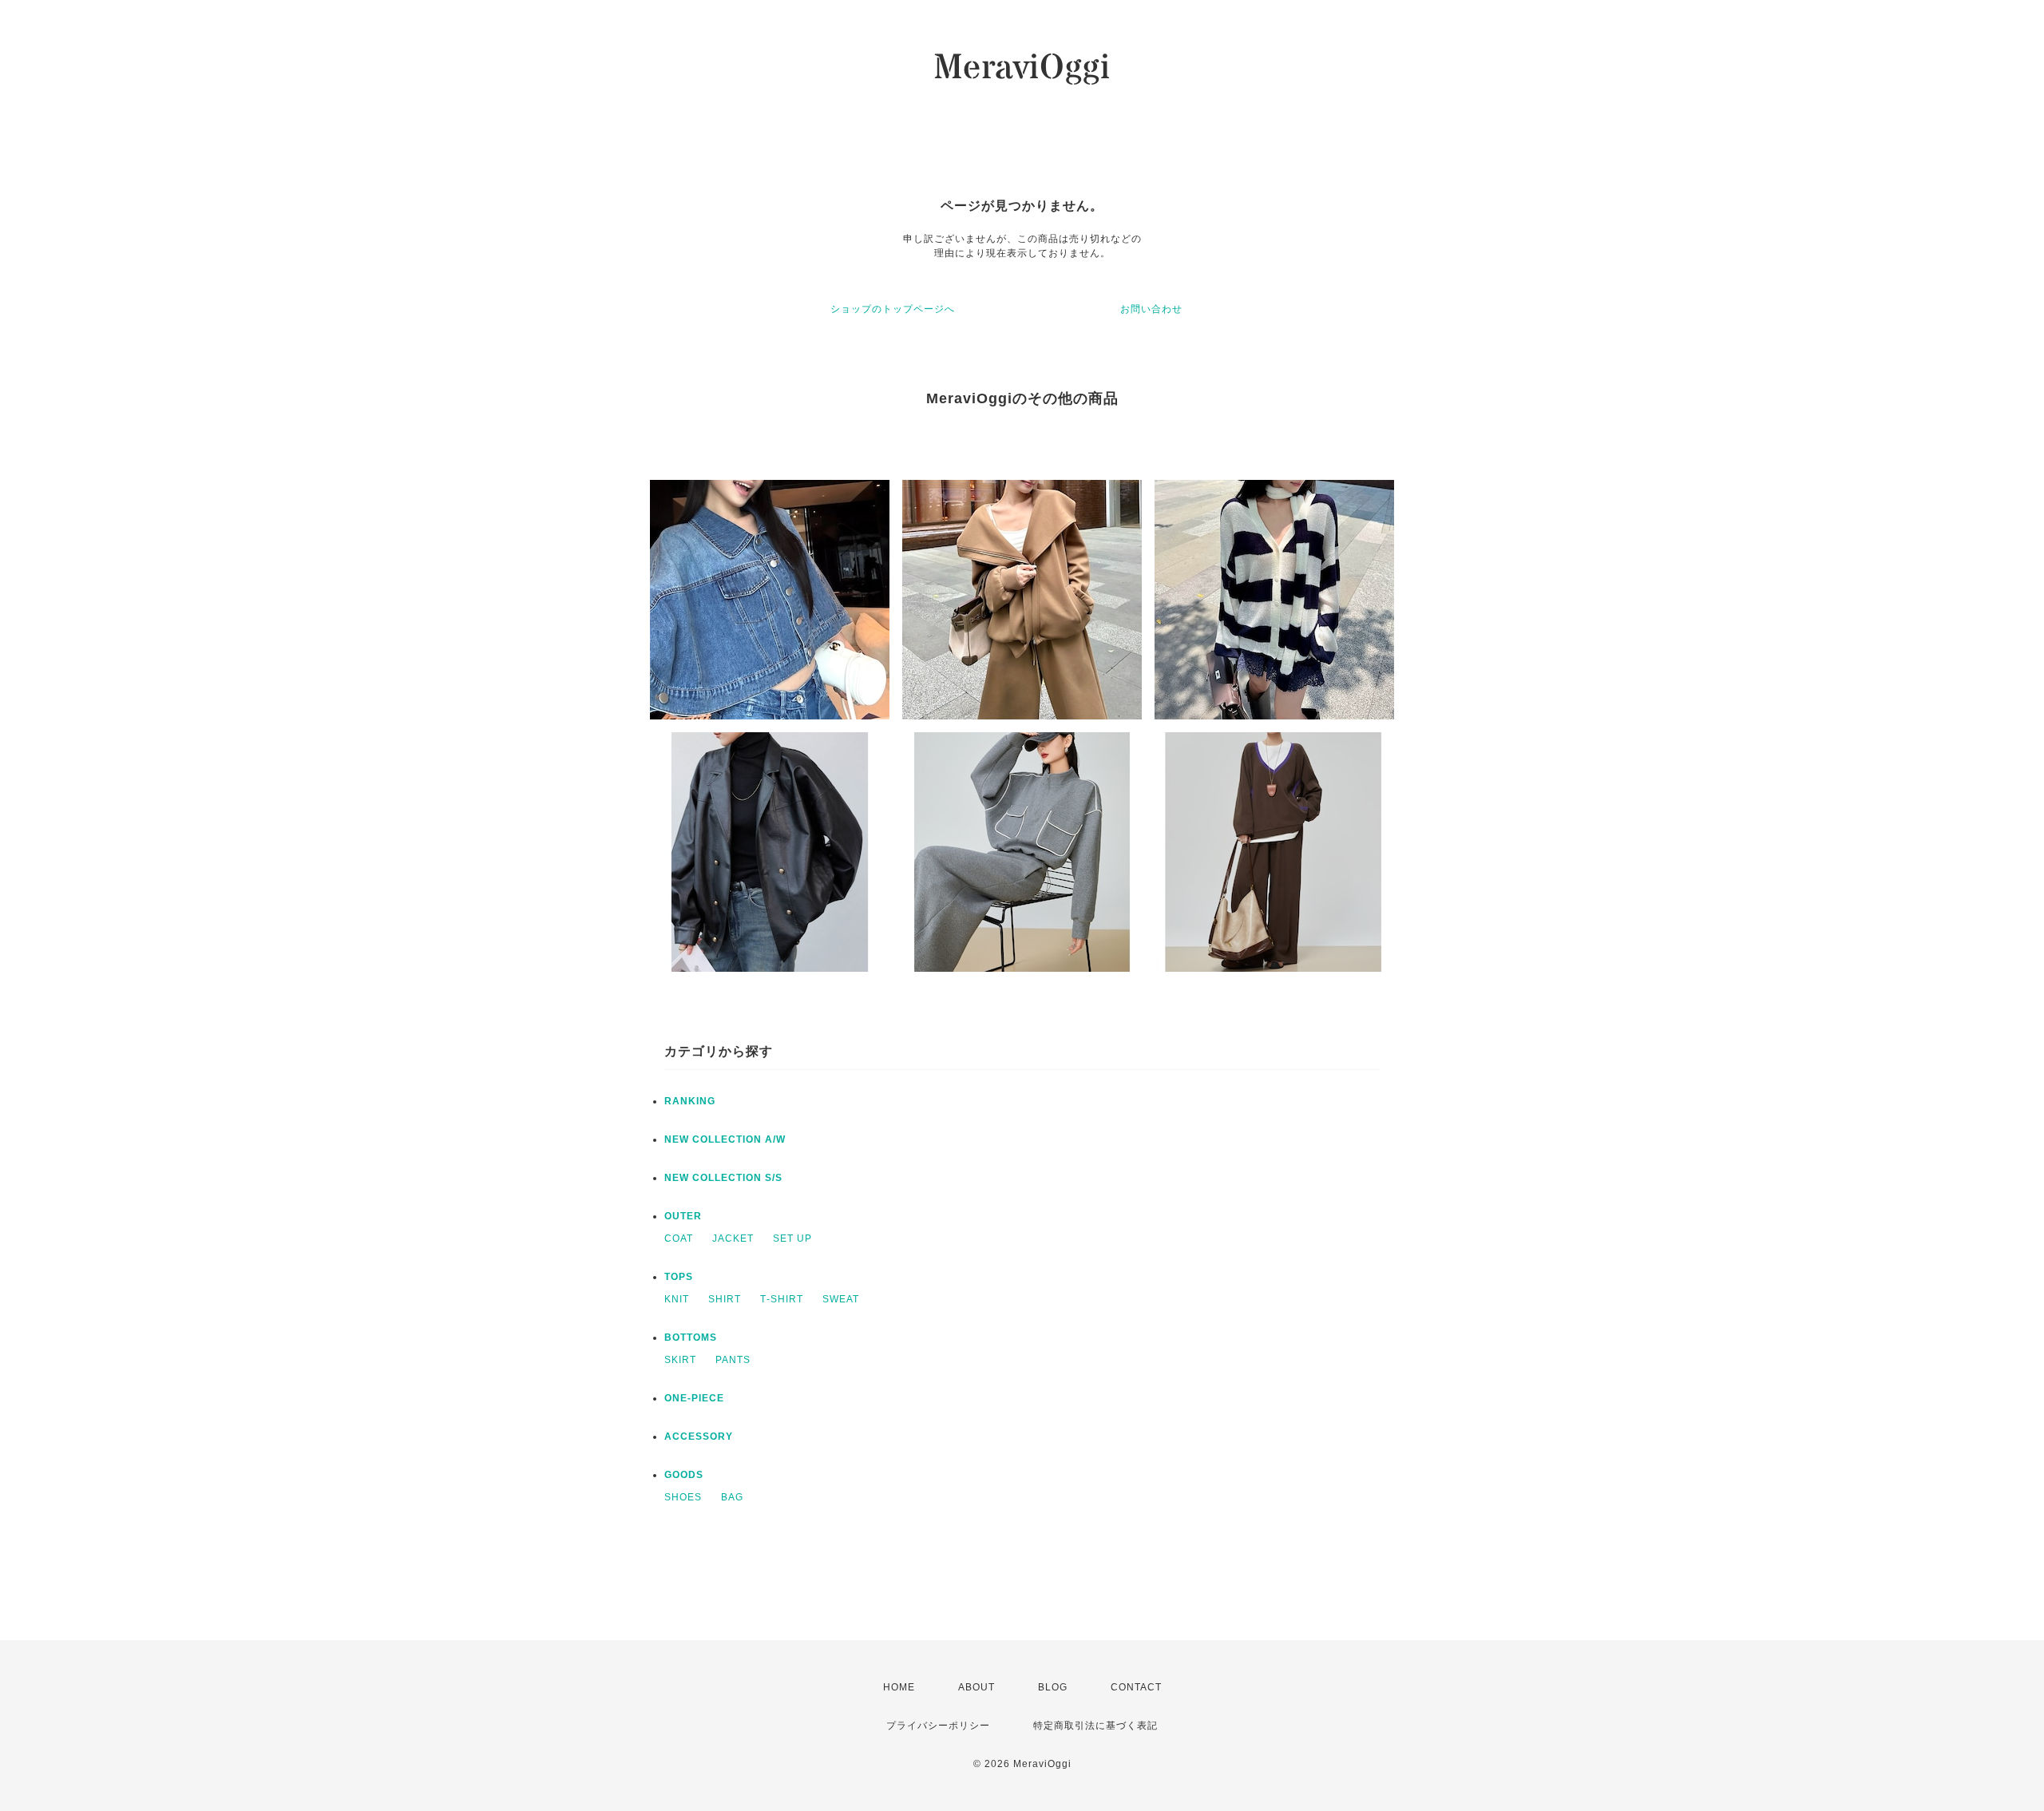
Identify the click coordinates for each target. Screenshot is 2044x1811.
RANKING (690, 1101)
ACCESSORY (699, 1437)
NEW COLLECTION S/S (723, 1178)
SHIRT (725, 1299)
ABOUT (976, 1687)
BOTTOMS (691, 1337)
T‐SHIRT (782, 1299)
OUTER (683, 1216)
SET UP (792, 1238)
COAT (679, 1238)
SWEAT (841, 1299)
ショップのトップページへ (893, 309)
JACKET (733, 1238)
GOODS (684, 1475)
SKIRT (680, 1360)
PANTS (733, 1360)
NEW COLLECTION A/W (725, 1139)
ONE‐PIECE (694, 1398)
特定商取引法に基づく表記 (1095, 1726)
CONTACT (1136, 1687)
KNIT (677, 1299)
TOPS (679, 1277)
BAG (732, 1497)
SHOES (683, 1497)
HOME (899, 1687)
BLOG (1053, 1687)
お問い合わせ (1151, 309)
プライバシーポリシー (938, 1726)
